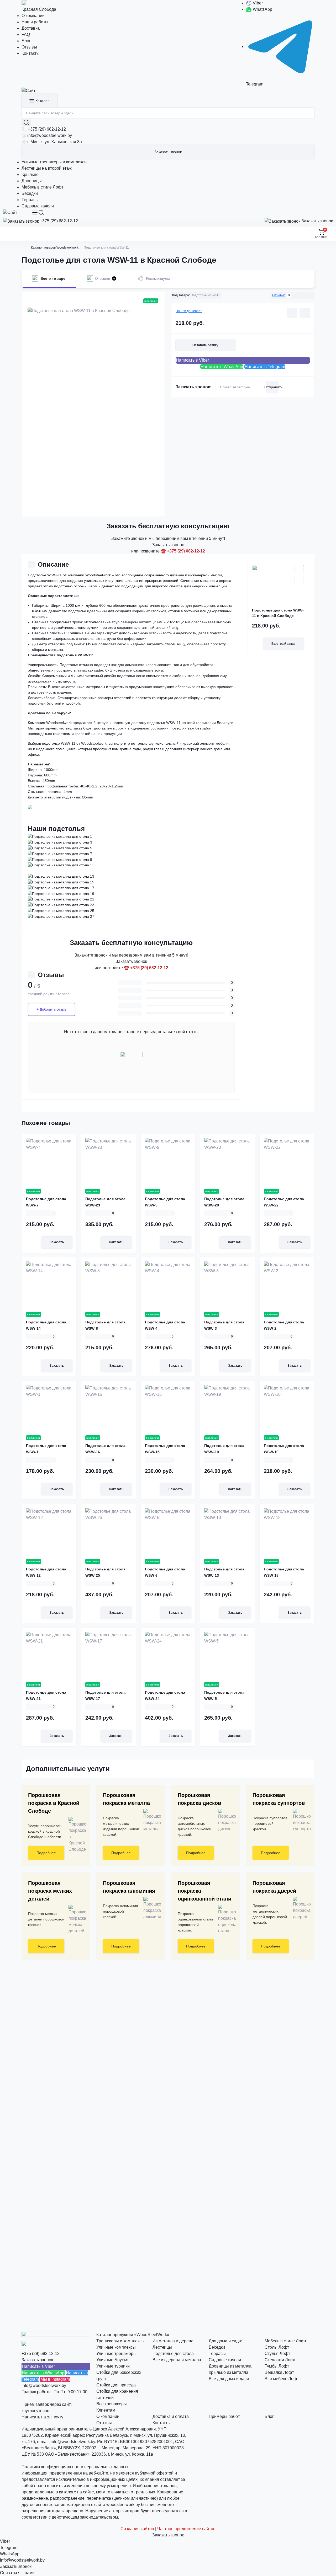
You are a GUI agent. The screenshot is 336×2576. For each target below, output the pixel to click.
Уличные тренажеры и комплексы (54, 162)
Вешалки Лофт (279, 2372)
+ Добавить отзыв (51, 1009)
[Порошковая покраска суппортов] (300, 1821)
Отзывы (29, 47)
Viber (257, 3)
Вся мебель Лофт (282, 2379)
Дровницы (32, 181)
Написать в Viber (192, 360)
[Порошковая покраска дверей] (300, 1908)
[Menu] (35, 213)
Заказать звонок (168, 152)
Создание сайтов (137, 2529)
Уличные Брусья (112, 2360)
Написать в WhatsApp (222, 367)
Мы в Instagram (55, 2379)
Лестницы (162, 2347)
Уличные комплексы (116, 2347)
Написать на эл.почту (42, 2417)
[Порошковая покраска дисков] (225, 1821)
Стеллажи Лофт (280, 2360)
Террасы (30, 200)
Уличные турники (113, 2366)
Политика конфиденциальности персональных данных (75, 2467)
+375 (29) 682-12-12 (47, 129)
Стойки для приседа (116, 2385)
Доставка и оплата (171, 2416)
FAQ (26, 34)
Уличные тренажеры (116, 2354)
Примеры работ (224, 2416)
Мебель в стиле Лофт (42, 187)
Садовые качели (38, 206)
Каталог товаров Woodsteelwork (55, 248)
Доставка (31, 28)
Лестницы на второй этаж (47, 168)
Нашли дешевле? (189, 311)
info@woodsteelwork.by (50, 135)
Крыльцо (30, 175)
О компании (33, 16)
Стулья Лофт (277, 2354)
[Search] (41, 213)
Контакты (31, 53)
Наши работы (35, 22)
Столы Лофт (277, 2347)
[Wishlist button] (292, 313)
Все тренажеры (112, 2404)
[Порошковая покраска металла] (150, 1821)
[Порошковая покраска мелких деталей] (75, 1919)
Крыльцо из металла (229, 2372)
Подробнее (46, 1853)
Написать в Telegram (265, 367)
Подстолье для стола (173, 2354)
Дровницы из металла (230, 2366)
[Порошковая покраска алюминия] (150, 1908)
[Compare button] (305, 313)
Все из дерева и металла (177, 2360)
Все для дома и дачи (229, 2379)
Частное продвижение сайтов (186, 2529)
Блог (26, 41)
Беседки (30, 193)
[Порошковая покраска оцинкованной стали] (225, 1919)
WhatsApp (262, 9)
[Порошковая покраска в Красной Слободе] (75, 1835)
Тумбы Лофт (277, 2366)
